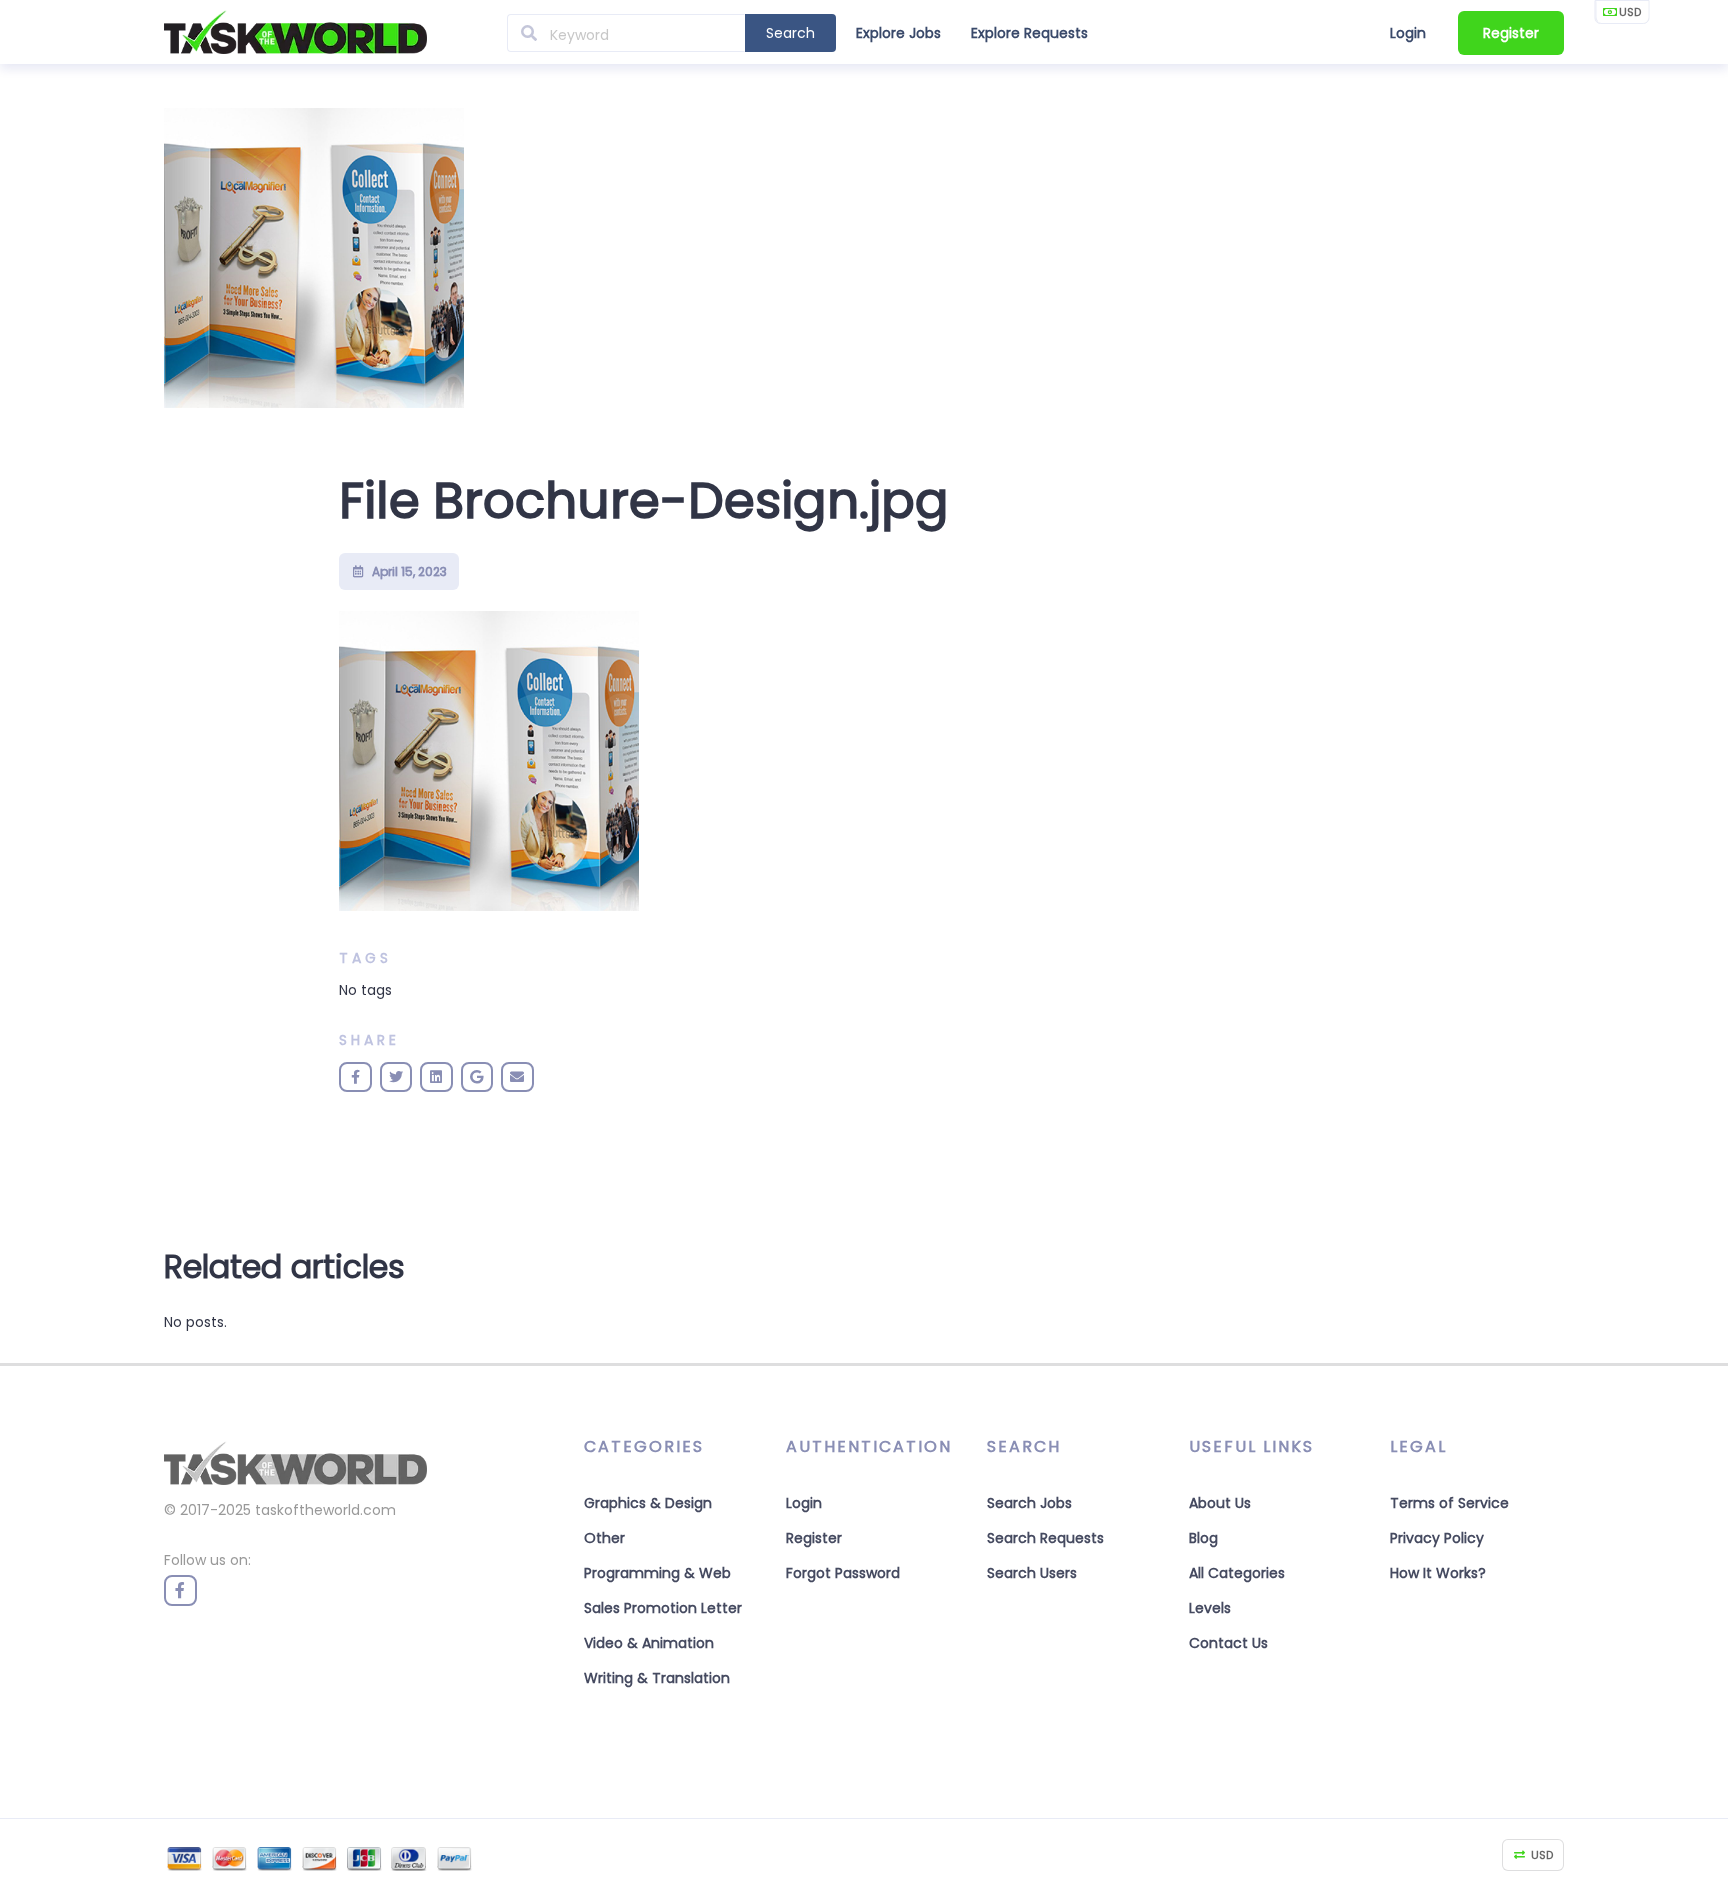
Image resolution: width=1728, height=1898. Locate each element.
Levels (1210, 1608)
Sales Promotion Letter (663, 1608)
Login (1408, 33)
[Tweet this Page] (396, 1077)
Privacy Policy (1437, 1538)
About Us (1220, 1503)
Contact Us (1228, 1643)
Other (604, 1538)
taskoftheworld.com (325, 1510)
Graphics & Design (648, 1503)
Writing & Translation (657, 1678)
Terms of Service (1449, 1503)
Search (790, 33)
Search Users (1032, 1573)
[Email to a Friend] (517, 1077)
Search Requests (1045, 1538)
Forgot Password (843, 1573)
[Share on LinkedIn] (436, 1077)
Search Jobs (1029, 1503)
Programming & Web (657, 1573)
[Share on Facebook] (355, 1077)
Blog (1203, 1538)
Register (1511, 33)
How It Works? (1438, 1573)
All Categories (1237, 1573)
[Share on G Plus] (477, 1077)
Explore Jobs (898, 33)
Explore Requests (1029, 33)
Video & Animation (649, 1643)
